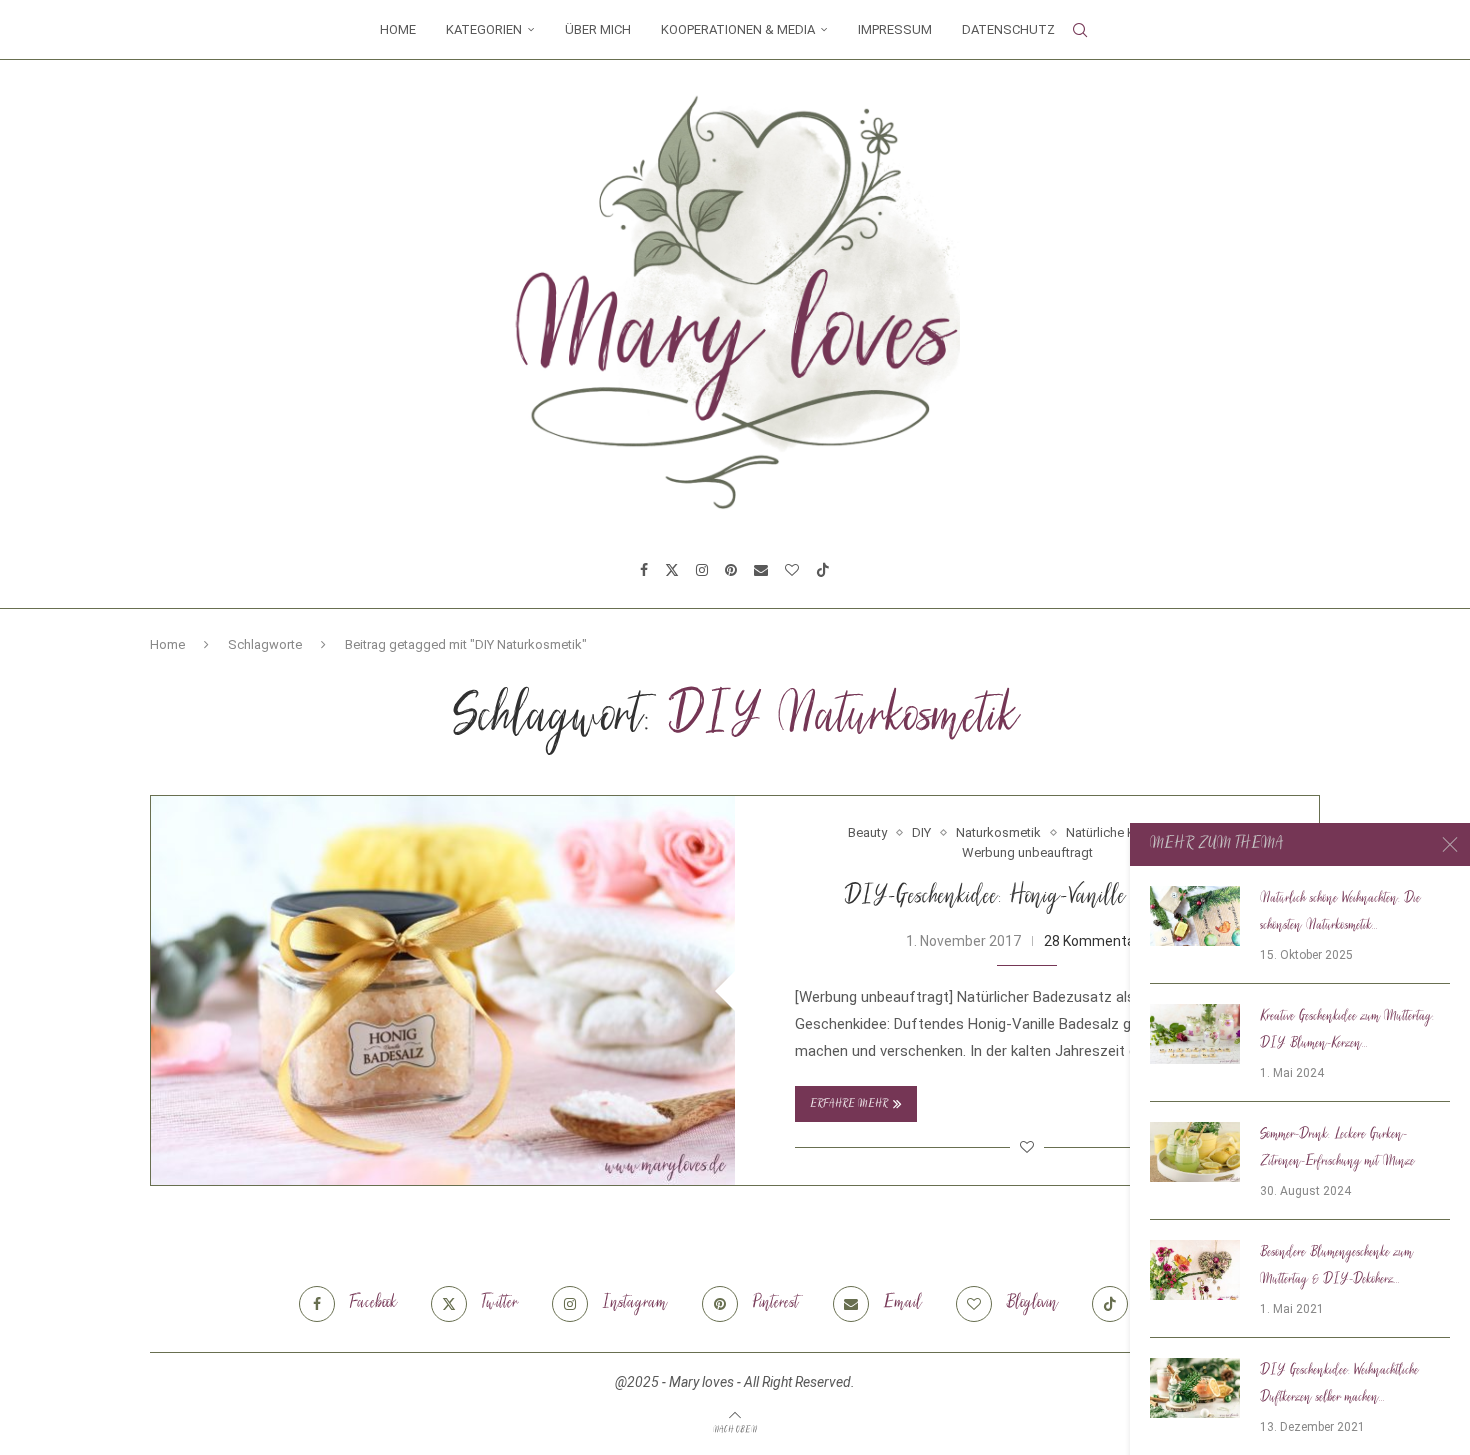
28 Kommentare (1096, 941)
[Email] (761, 570)
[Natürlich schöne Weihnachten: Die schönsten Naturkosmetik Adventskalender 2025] (1195, 916)
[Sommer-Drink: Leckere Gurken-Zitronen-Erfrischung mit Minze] (1195, 1152)
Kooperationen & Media (738, 29)
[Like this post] (1027, 1147)
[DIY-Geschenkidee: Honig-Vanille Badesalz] (443, 990)
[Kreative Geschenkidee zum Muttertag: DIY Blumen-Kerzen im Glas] (1195, 1034)
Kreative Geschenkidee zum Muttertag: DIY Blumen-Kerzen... (1347, 1030)
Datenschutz (1008, 29)
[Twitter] (672, 570)
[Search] (1080, 30)
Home (398, 29)
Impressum (895, 29)
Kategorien (484, 29)
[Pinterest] (731, 570)
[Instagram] (702, 570)
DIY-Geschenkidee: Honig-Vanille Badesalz (1027, 897)
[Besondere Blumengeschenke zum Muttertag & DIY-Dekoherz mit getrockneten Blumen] (1195, 1270)
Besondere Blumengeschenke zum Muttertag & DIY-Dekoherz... (1336, 1266)
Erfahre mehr (849, 1104)
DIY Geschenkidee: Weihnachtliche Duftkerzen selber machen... (1339, 1384)
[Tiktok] (823, 570)
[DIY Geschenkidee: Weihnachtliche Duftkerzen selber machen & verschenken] (1195, 1388)
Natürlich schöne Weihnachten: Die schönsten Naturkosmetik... (1340, 912)
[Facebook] (644, 570)
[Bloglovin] (792, 570)
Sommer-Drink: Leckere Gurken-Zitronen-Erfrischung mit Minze (1337, 1148)
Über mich (598, 29)
